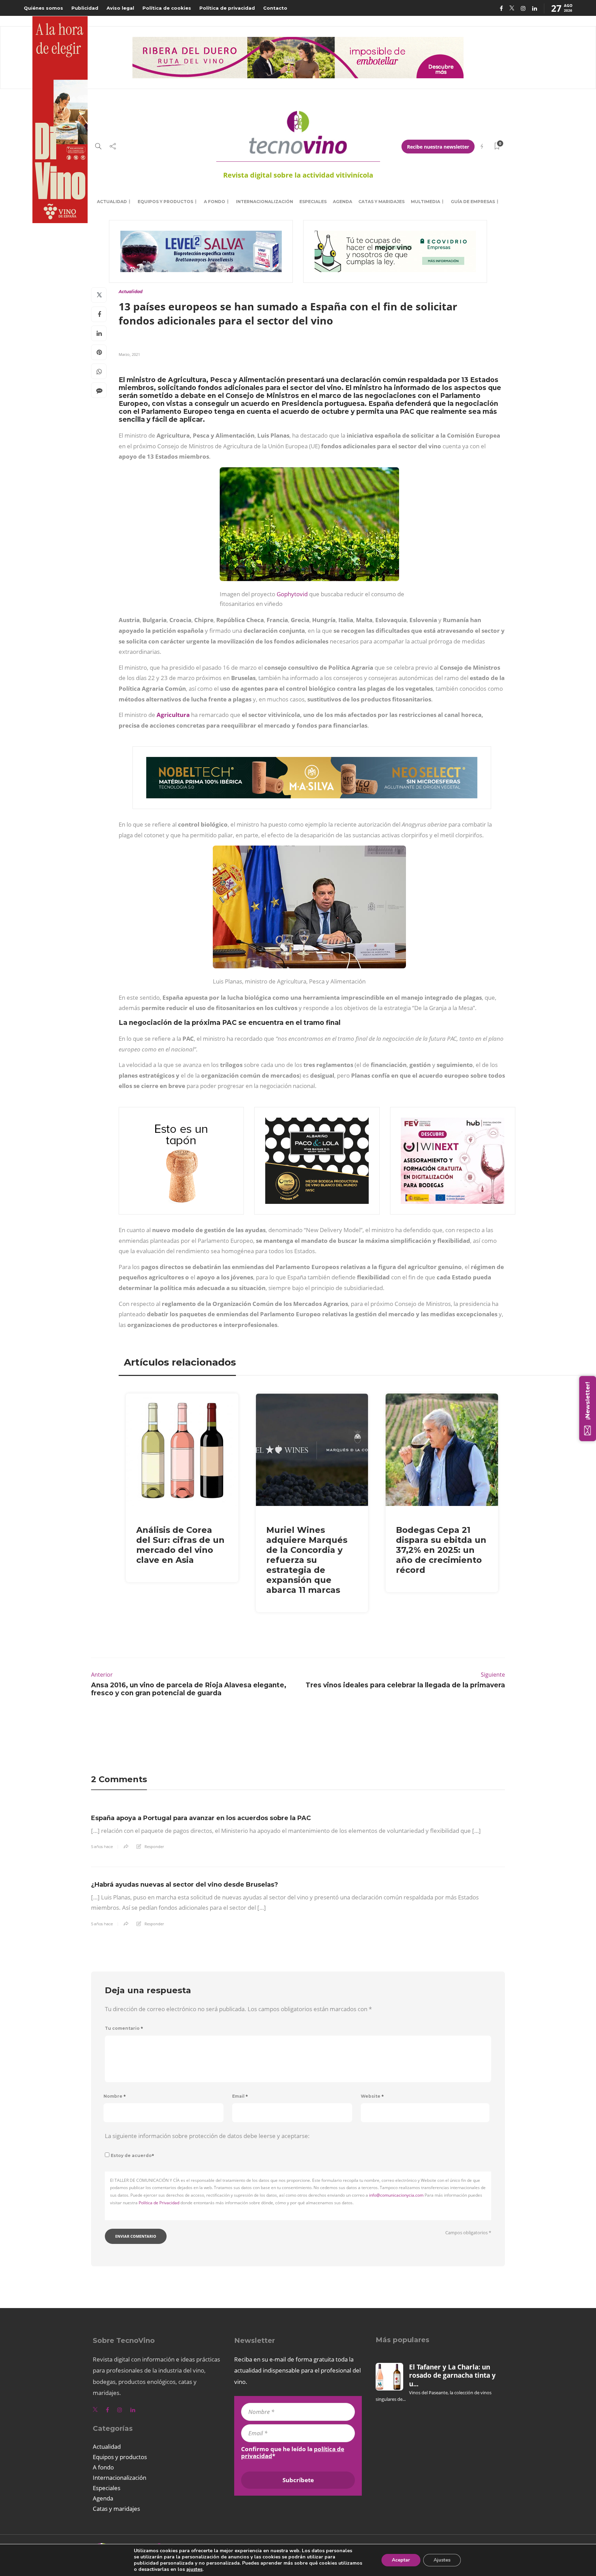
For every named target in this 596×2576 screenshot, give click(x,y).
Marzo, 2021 (129, 354)
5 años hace (102, 1847)
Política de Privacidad (159, 2203)
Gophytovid (292, 594)
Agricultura (173, 715)
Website (372, 2096)
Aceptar (401, 2560)
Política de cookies (167, 8)
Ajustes (442, 2560)
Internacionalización (265, 202)
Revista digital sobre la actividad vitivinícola (298, 175)
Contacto (275, 8)
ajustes (194, 2569)
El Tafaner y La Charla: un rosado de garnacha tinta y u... (452, 2375)
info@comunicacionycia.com (396, 2195)
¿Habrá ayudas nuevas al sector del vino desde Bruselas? (185, 1885)
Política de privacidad (227, 8)
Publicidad (85, 8)
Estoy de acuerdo (132, 2155)
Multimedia (425, 202)
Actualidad (112, 202)
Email (240, 2096)
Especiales (313, 202)
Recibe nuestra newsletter (438, 147)
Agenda (342, 202)
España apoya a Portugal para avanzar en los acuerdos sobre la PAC (201, 1818)
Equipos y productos (165, 202)
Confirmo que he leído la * (293, 2453)
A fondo (215, 202)
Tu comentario (124, 2028)
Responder (154, 1846)
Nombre (115, 2096)
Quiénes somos (43, 8)
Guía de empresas (473, 202)
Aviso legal (120, 8)
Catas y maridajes (381, 202)
